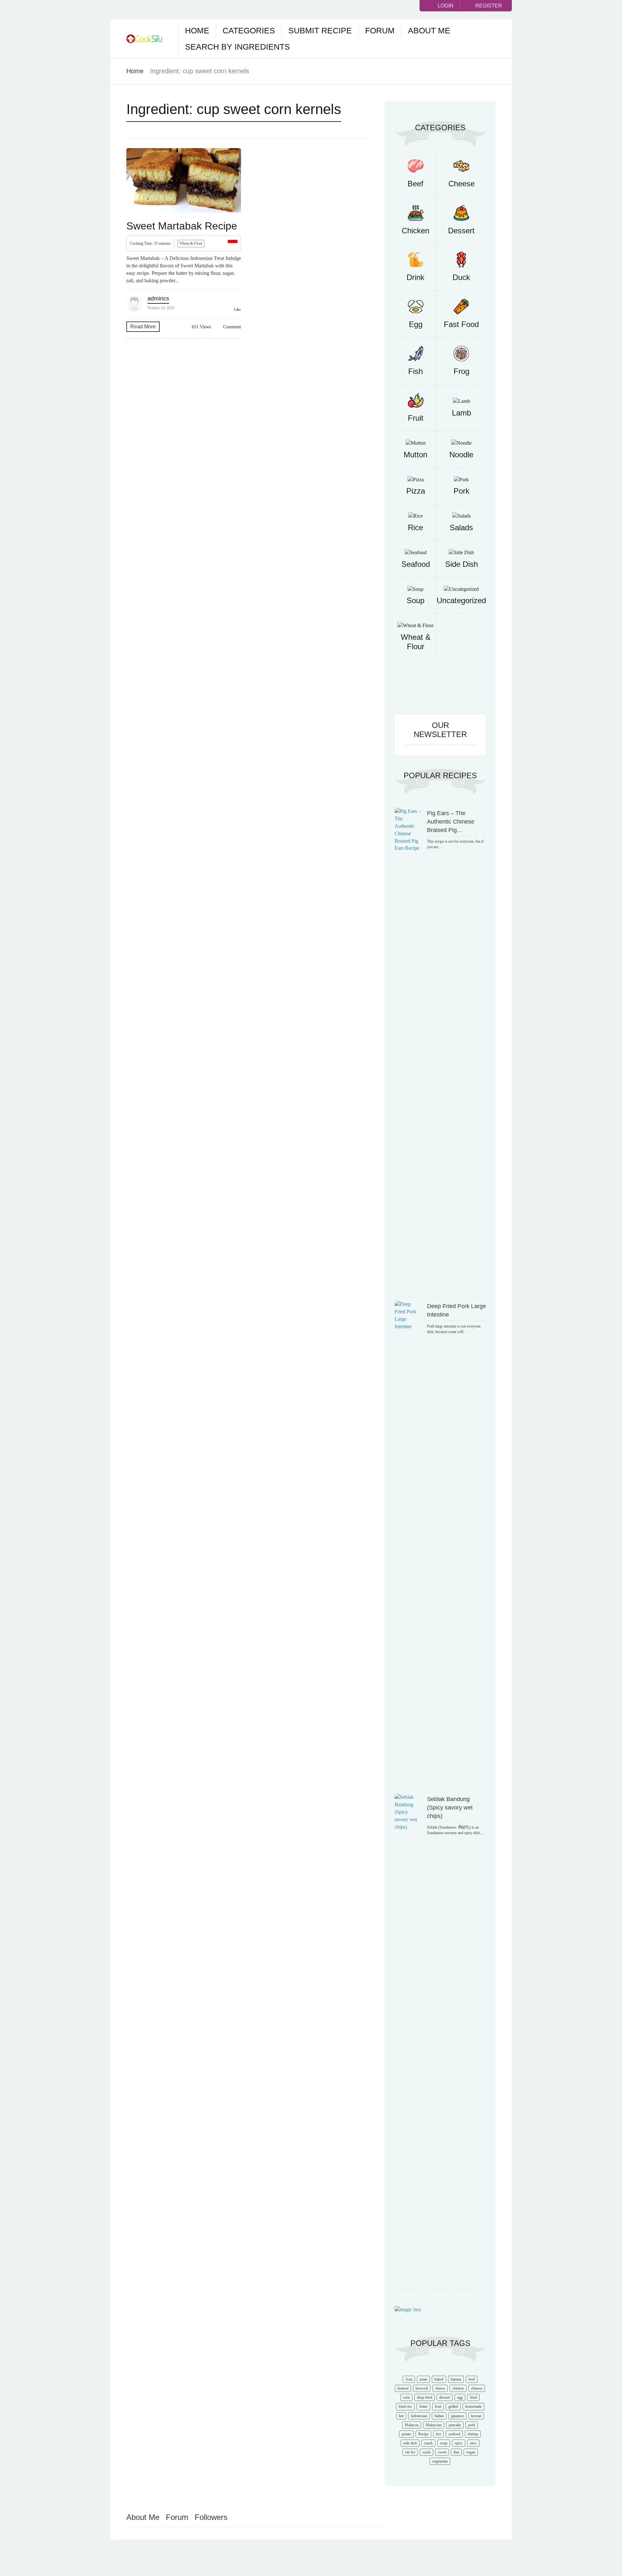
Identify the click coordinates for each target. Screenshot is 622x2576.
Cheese (461, 184)
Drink (415, 277)
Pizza (416, 491)
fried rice (405, 2406)
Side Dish (461, 564)
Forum (380, 30)
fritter (423, 2406)
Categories (249, 30)
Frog (461, 371)
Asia (409, 2379)
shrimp (473, 2434)
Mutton (415, 455)
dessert (445, 2397)
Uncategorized (461, 600)
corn (406, 2397)
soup (444, 2443)
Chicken (415, 231)
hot (401, 2416)
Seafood (416, 564)
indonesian (419, 2416)
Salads (461, 527)
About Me (429, 30)
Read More (143, 327)
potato (406, 2434)
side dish (410, 2443)
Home (197, 30)
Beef (415, 184)
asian (423, 2379)
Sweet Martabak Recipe (182, 226)
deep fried (425, 2397)
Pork (461, 491)
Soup (415, 600)
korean (476, 2416)
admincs (158, 299)
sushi (426, 2452)
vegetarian (440, 2461)
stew (473, 2443)
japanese (457, 2416)
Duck (461, 277)
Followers (211, 2517)
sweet (442, 2452)
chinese (477, 2388)
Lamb (461, 413)
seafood (454, 2434)
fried (473, 2397)
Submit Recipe (320, 30)
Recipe (423, 2434)
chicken (458, 2388)
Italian (439, 2416)
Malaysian (434, 2425)
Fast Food (461, 324)
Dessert (461, 231)
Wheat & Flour (191, 243)
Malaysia (412, 2425)
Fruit (416, 418)
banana (456, 2379)
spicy (459, 2443)
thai (456, 2452)
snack (428, 2443)
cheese (440, 2388)
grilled (453, 2406)
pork (472, 2425)
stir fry (410, 2452)
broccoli (422, 2388)
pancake (455, 2425)
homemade (473, 2406)
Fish (415, 371)
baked (439, 2379)
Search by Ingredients (237, 47)
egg (460, 2397)
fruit (438, 2406)
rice (438, 2434)
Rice (415, 527)
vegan (471, 2452)
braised (403, 2388)
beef (472, 2379)
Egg (416, 324)
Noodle (461, 455)
